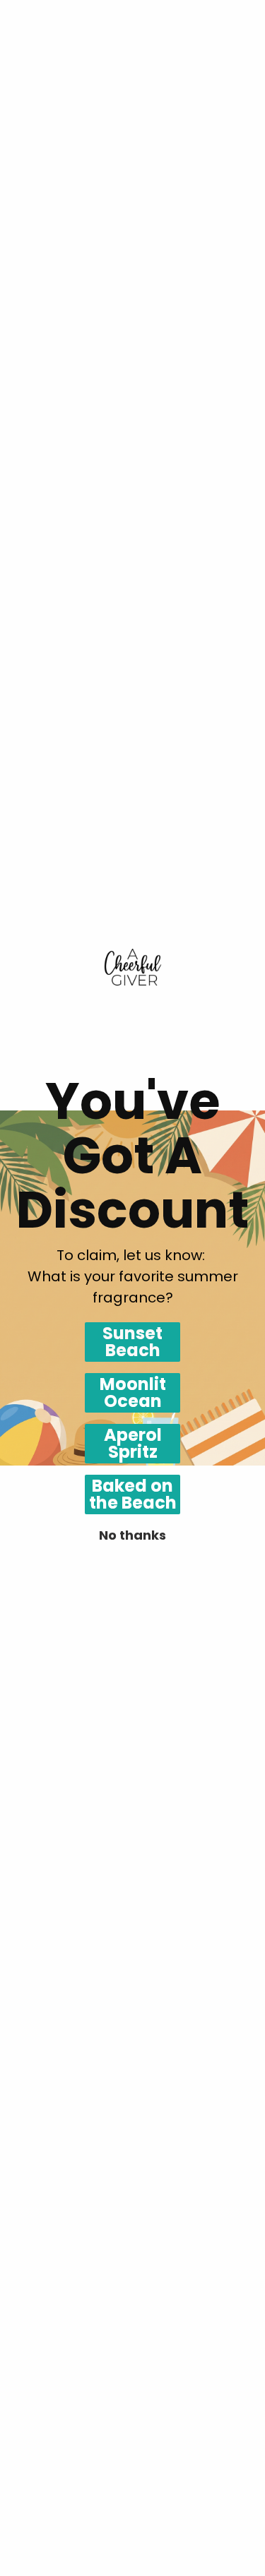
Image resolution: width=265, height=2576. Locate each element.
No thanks (132, 1535)
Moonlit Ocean (133, 1393)
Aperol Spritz (133, 1444)
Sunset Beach (132, 1342)
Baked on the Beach (133, 1494)
